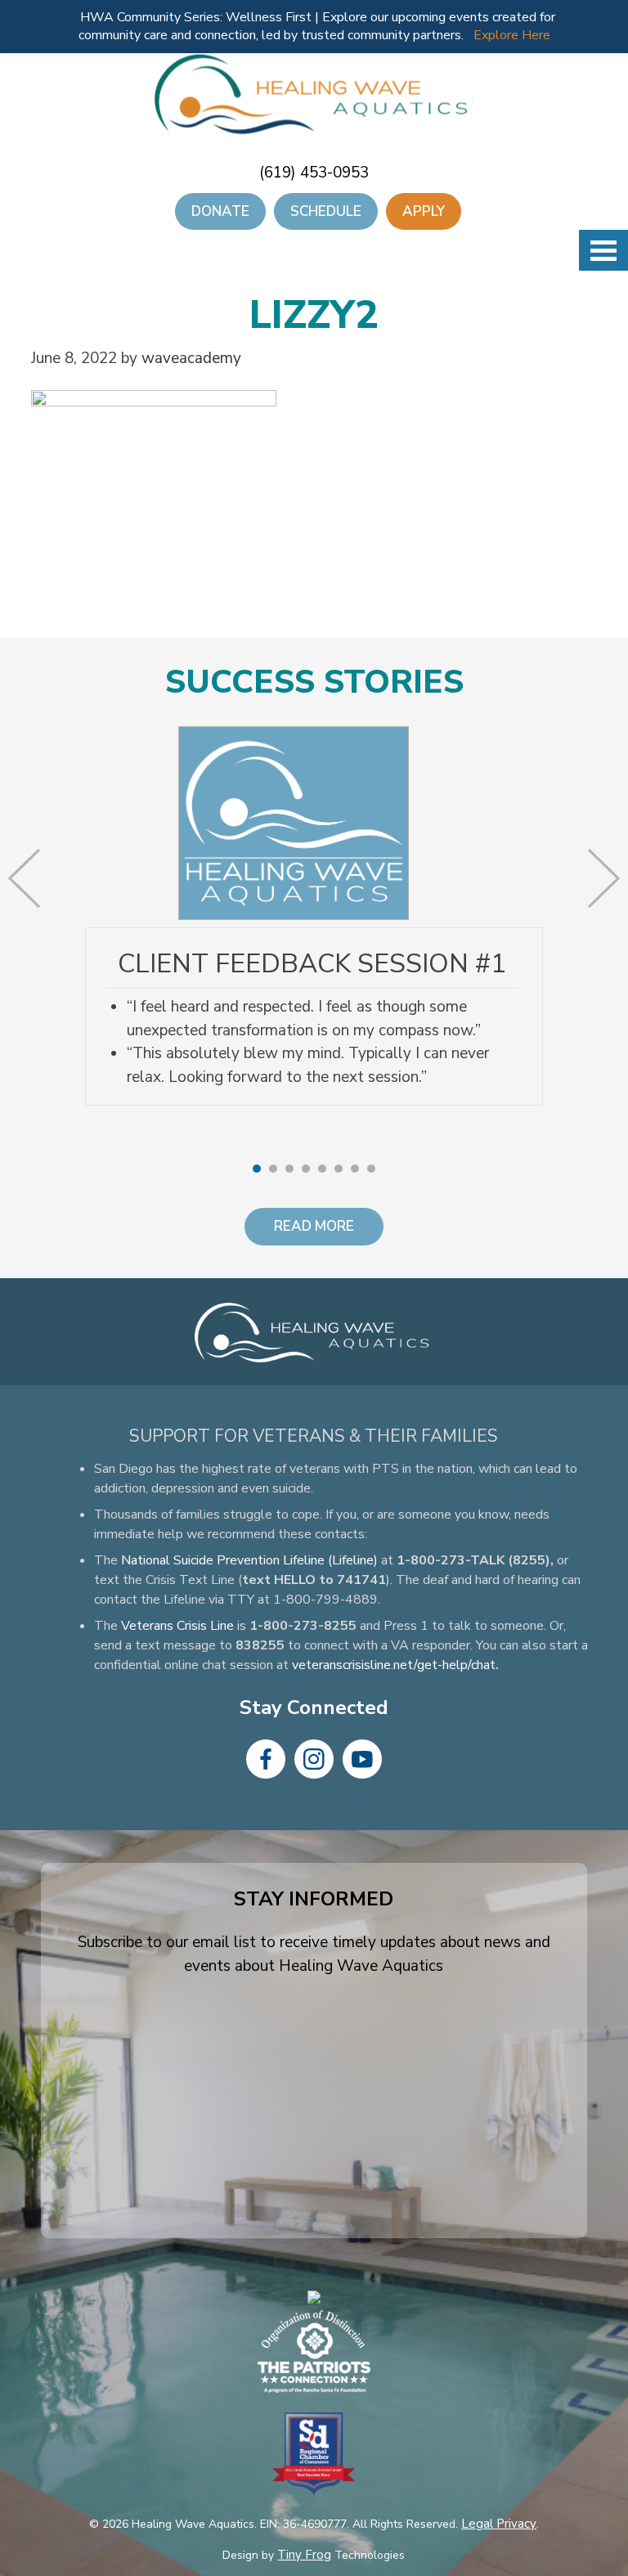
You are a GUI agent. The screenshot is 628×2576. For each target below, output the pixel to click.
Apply (424, 211)
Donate (220, 211)
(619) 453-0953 (314, 173)
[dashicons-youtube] (362, 1759)
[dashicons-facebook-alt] (266, 1759)
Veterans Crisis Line (177, 1626)
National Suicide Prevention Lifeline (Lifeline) (249, 1560)
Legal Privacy (499, 2524)
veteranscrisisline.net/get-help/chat (394, 1665)
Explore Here (512, 35)
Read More (314, 1226)
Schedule (326, 211)
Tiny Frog (304, 2555)
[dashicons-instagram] (314, 1759)
